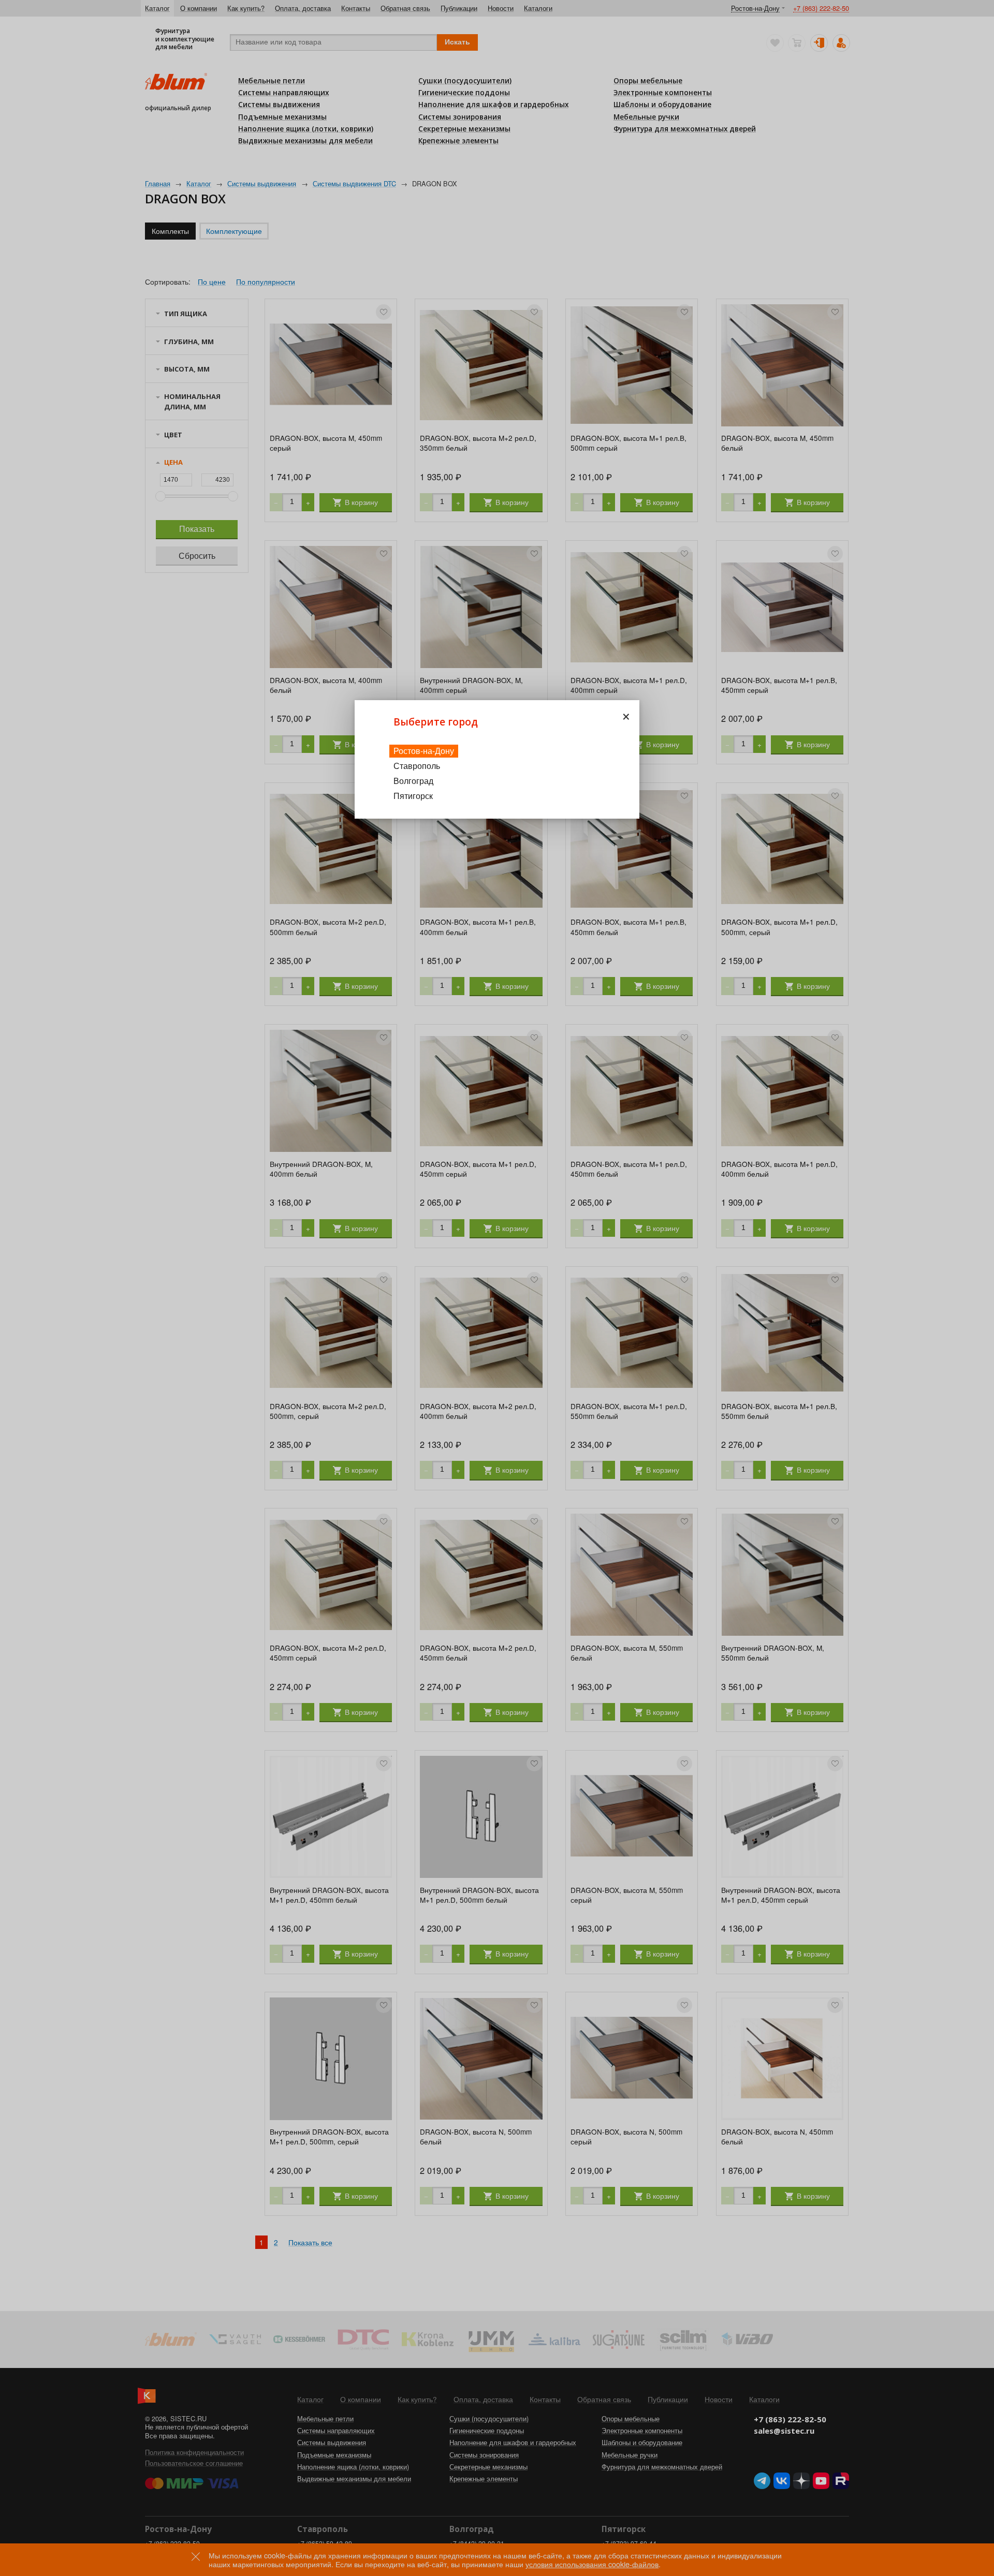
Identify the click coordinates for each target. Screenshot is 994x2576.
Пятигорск (413, 796)
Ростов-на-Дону (424, 751)
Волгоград (413, 781)
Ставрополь (417, 766)
